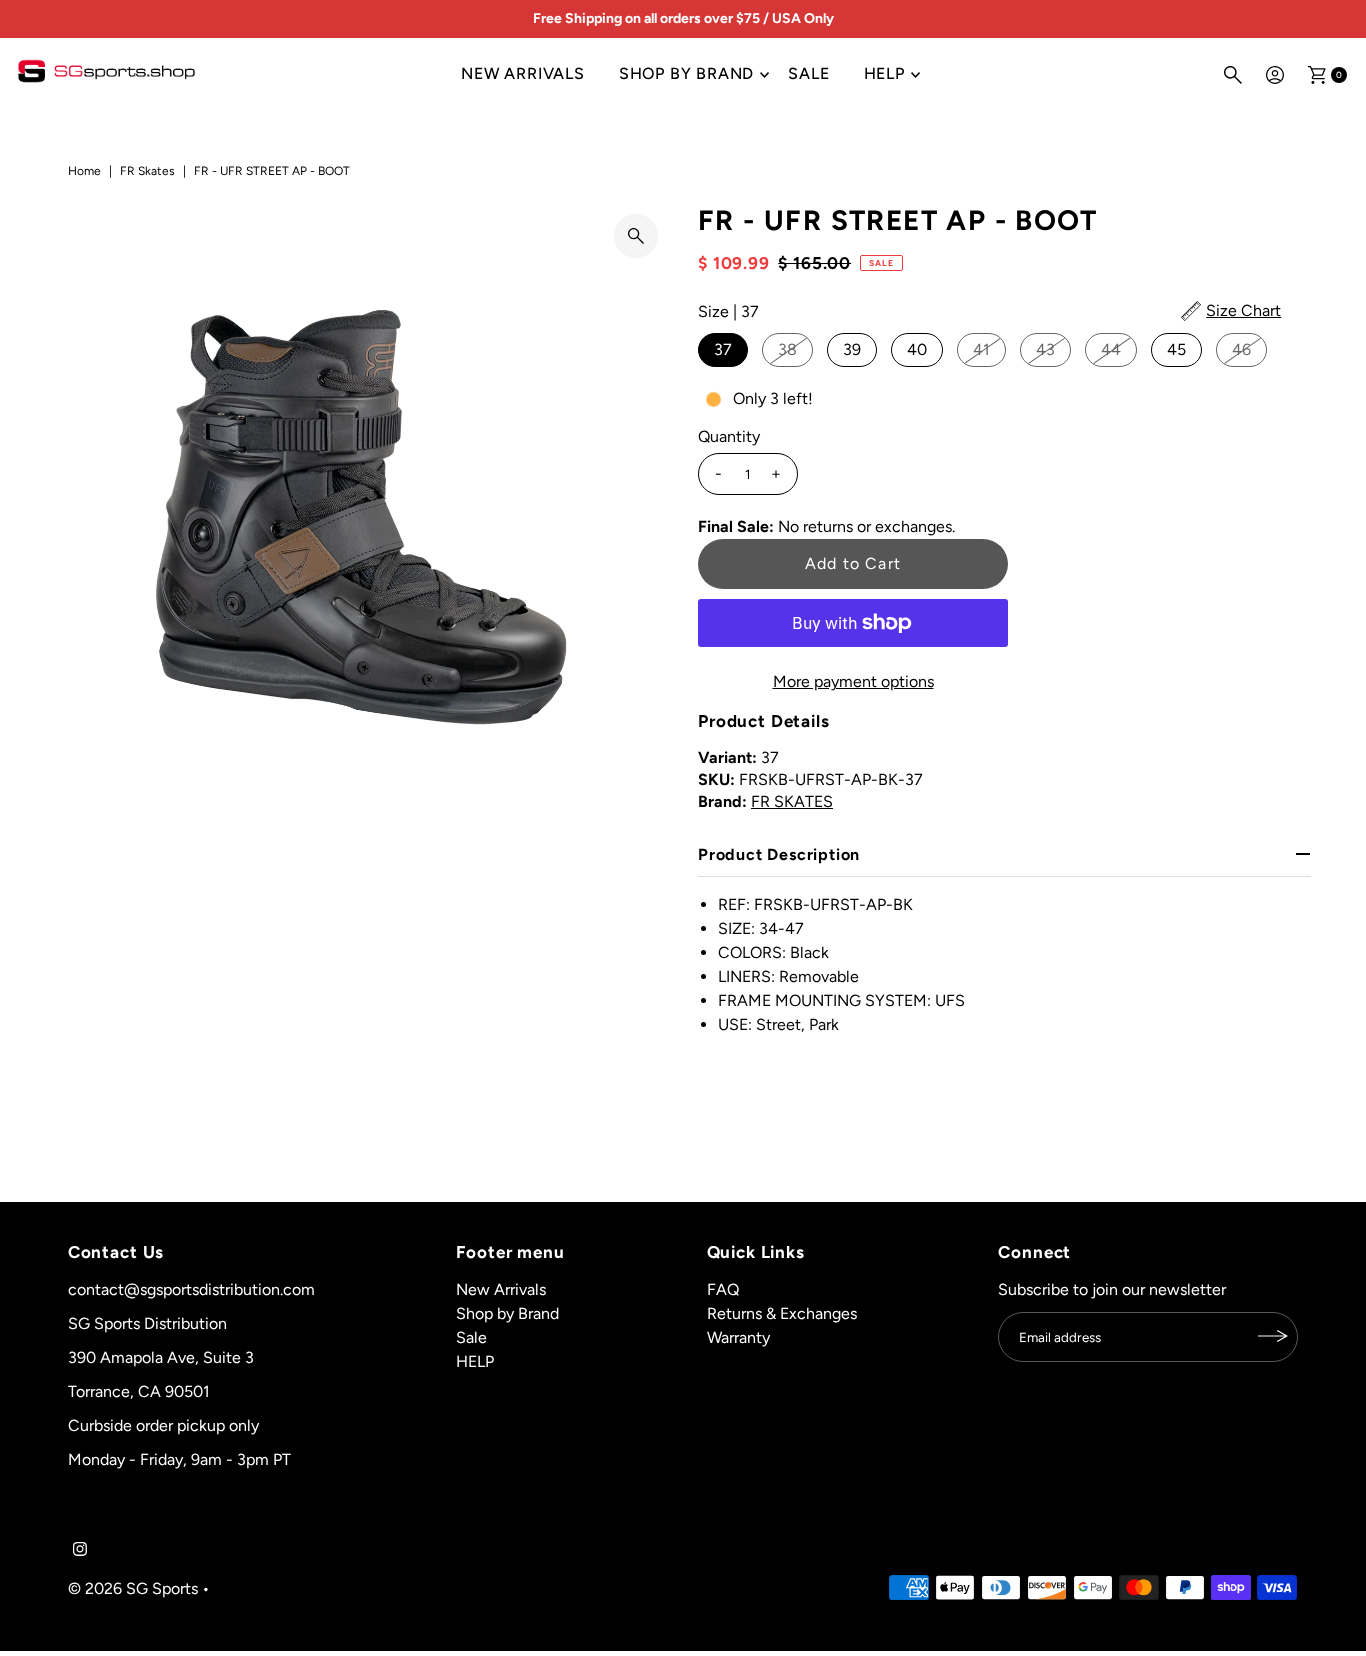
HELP (884, 73)
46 (1241, 349)
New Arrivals (523, 73)
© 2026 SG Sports (133, 1587)
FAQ (723, 1288)
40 (917, 349)
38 (787, 349)
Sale (808, 73)
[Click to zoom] (636, 236)
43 (1045, 349)
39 (852, 349)
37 (723, 349)
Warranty (738, 1336)
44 (1111, 349)
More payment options (853, 681)
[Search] (1233, 75)
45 (1176, 349)
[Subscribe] (1273, 1336)
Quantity (729, 436)
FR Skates (147, 171)
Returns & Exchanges (782, 1312)
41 (981, 349)
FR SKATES (792, 801)
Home (84, 171)
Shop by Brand (686, 73)
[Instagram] (80, 1551)
